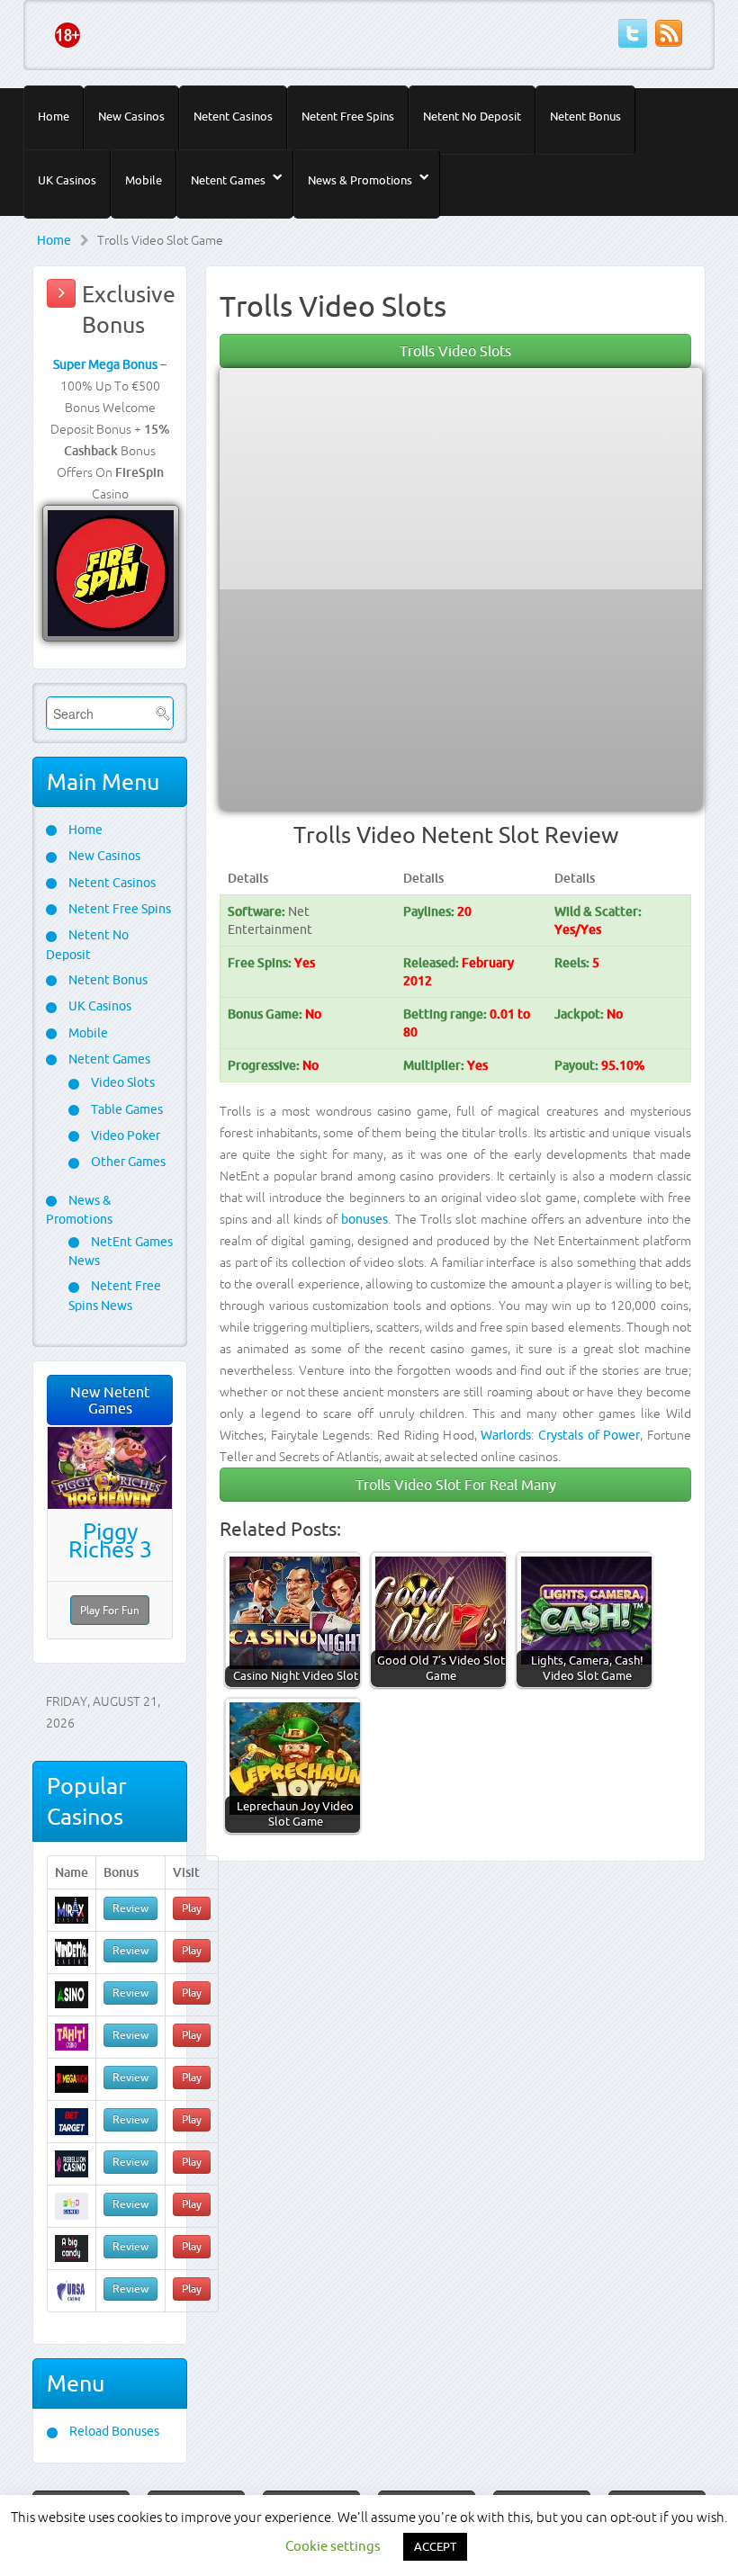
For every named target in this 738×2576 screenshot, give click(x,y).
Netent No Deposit (472, 116)
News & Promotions (360, 180)
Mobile (144, 180)
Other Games (127, 1162)
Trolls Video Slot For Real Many (456, 1485)
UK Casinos (67, 180)
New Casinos (131, 116)
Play (192, 1908)
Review (130, 1908)
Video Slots (121, 1082)
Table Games (126, 1109)
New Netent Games (110, 1400)
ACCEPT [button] (435, 2546)
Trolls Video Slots (455, 351)
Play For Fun (110, 1610)
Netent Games (228, 180)
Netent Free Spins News (115, 1295)
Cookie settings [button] (333, 2546)
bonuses (364, 1219)
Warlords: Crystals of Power (560, 1435)
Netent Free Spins (348, 116)
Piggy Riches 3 (110, 1540)
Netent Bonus (585, 116)
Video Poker (124, 1135)
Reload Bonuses (113, 2431)
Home (54, 116)
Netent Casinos (233, 116)
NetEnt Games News (121, 1251)
